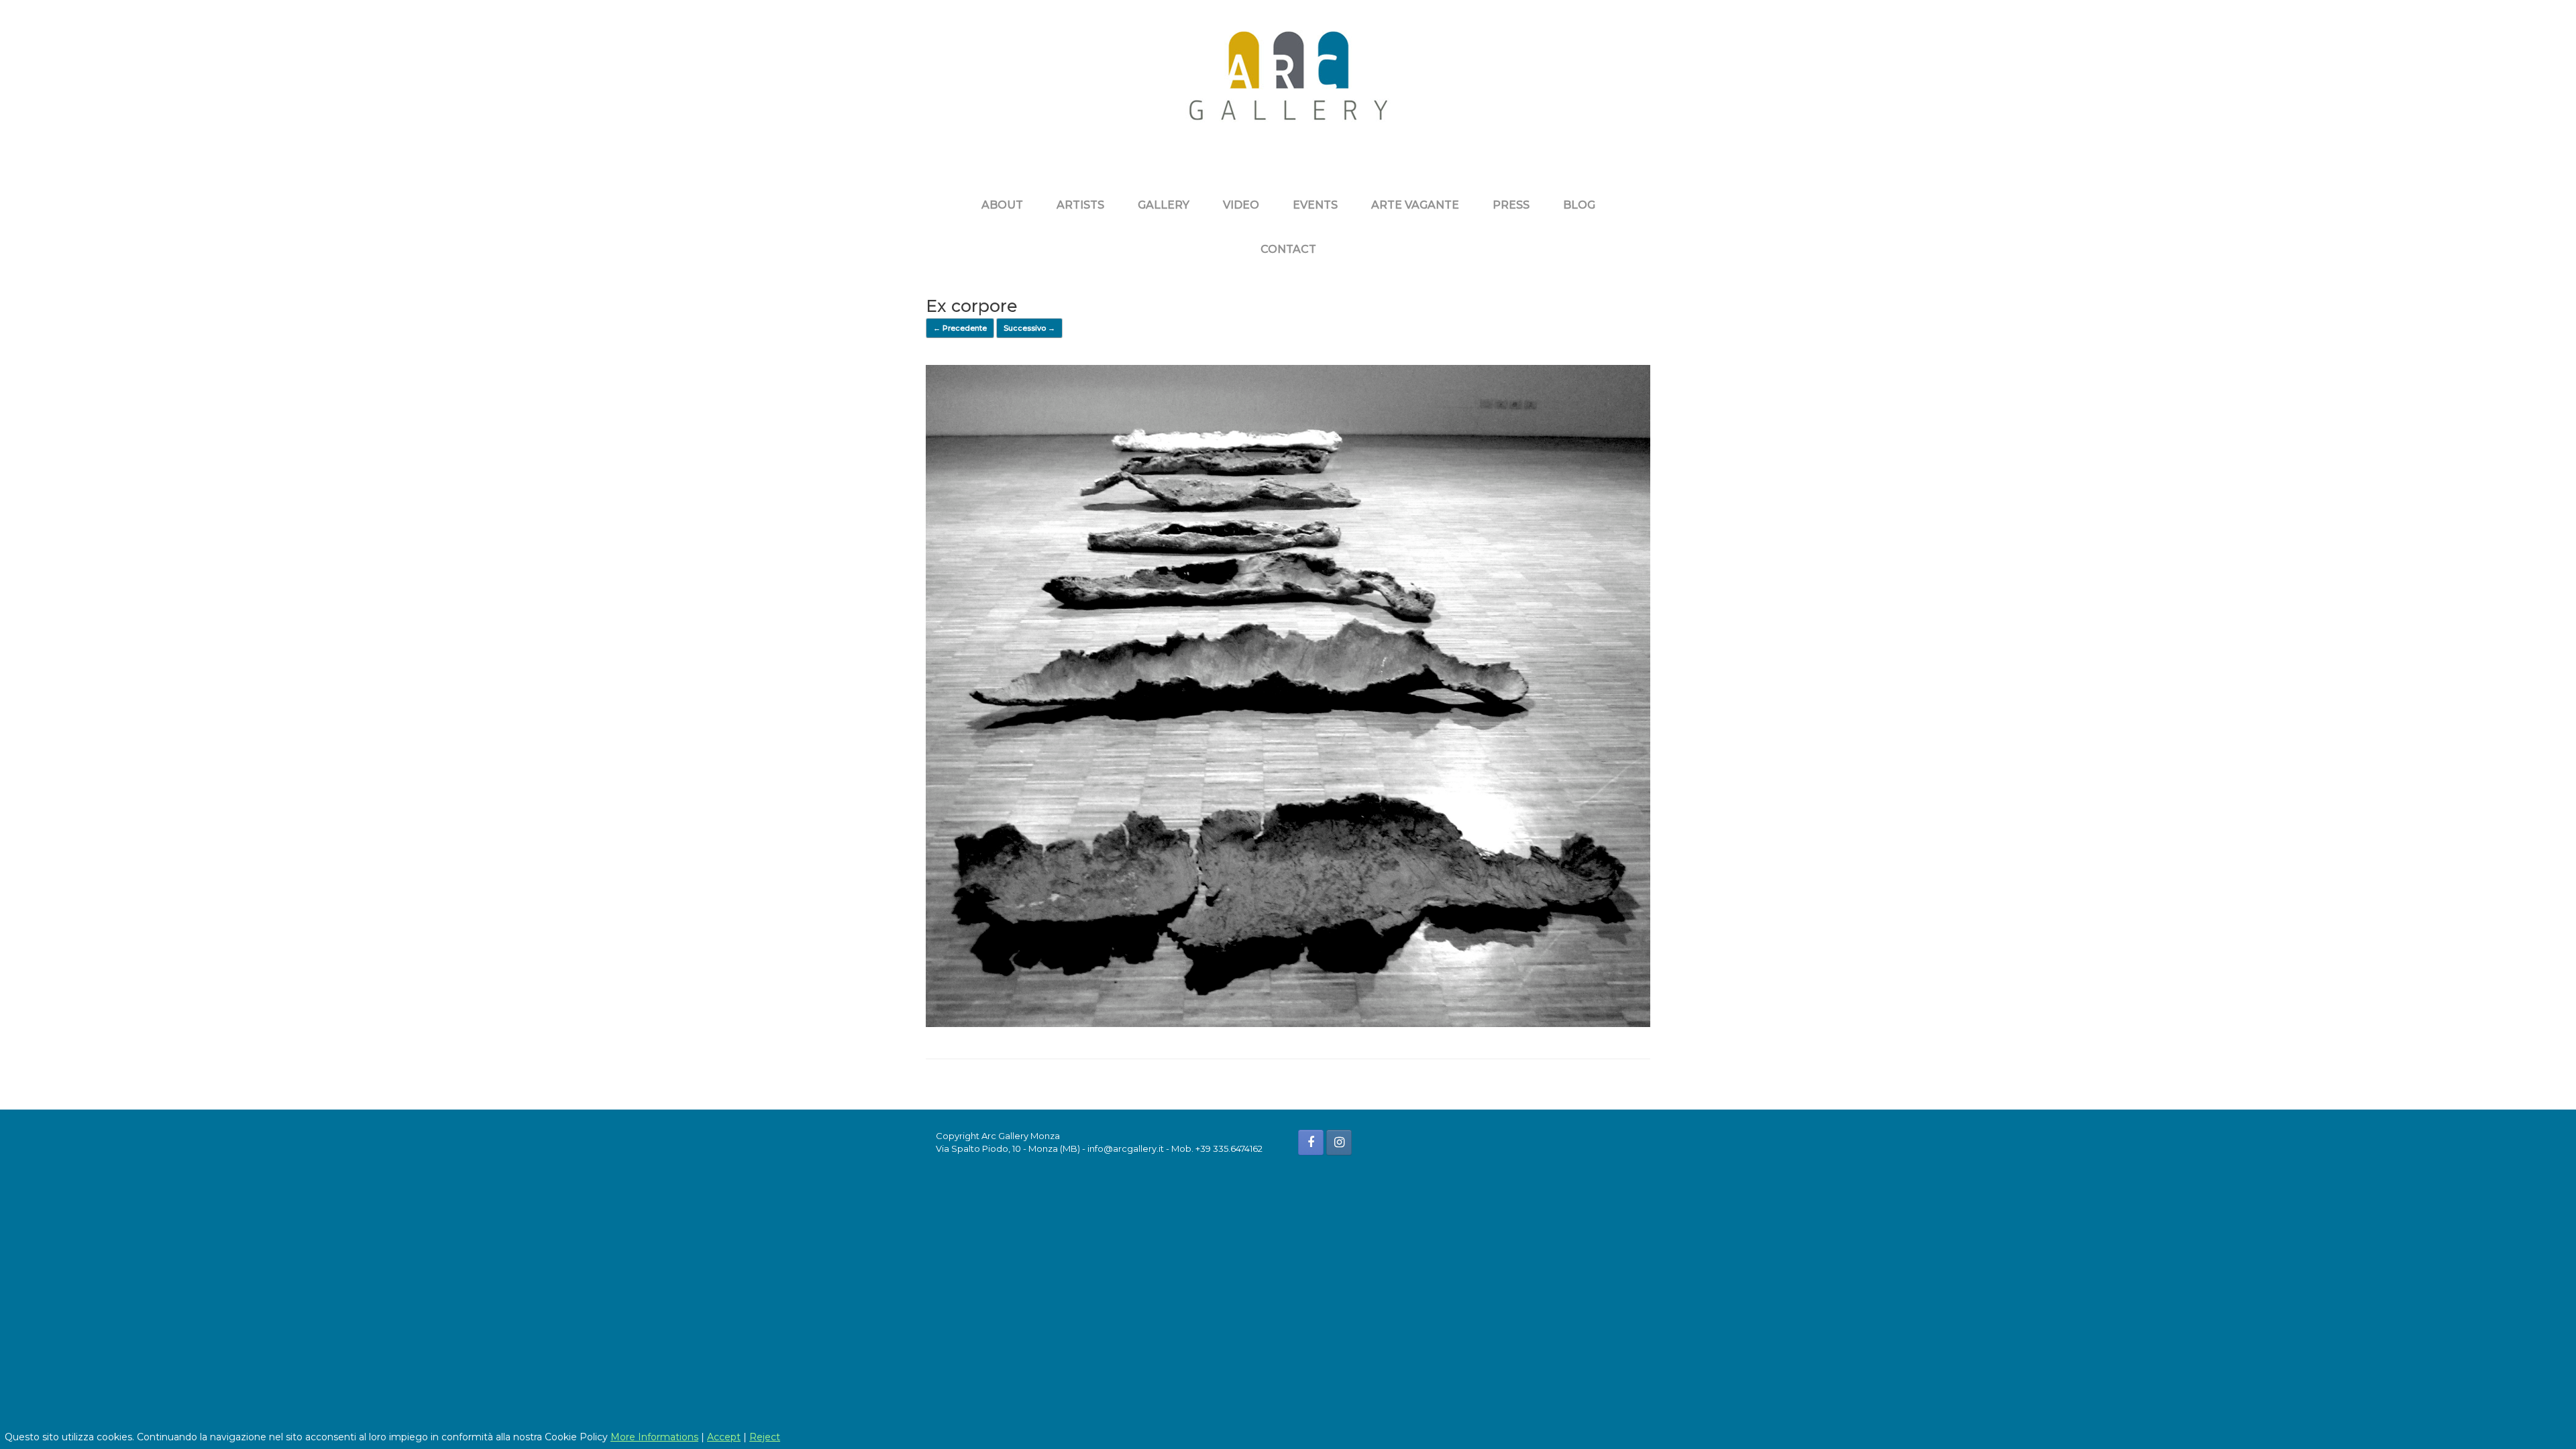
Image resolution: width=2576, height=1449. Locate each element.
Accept (724, 1437)
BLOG (1579, 205)
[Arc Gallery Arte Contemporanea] (1288, 86)
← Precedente (960, 328)
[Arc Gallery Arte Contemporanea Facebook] (1311, 1142)
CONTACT (1288, 249)
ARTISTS (1080, 205)
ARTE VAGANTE (1415, 205)
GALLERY (1164, 205)
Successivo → (1029, 328)
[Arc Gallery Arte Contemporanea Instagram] (1339, 1142)
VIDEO (1241, 205)
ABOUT (1002, 205)
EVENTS (1315, 205)
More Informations (654, 1437)
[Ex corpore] (1288, 1023)
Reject (765, 1437)
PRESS (1511, 205)
